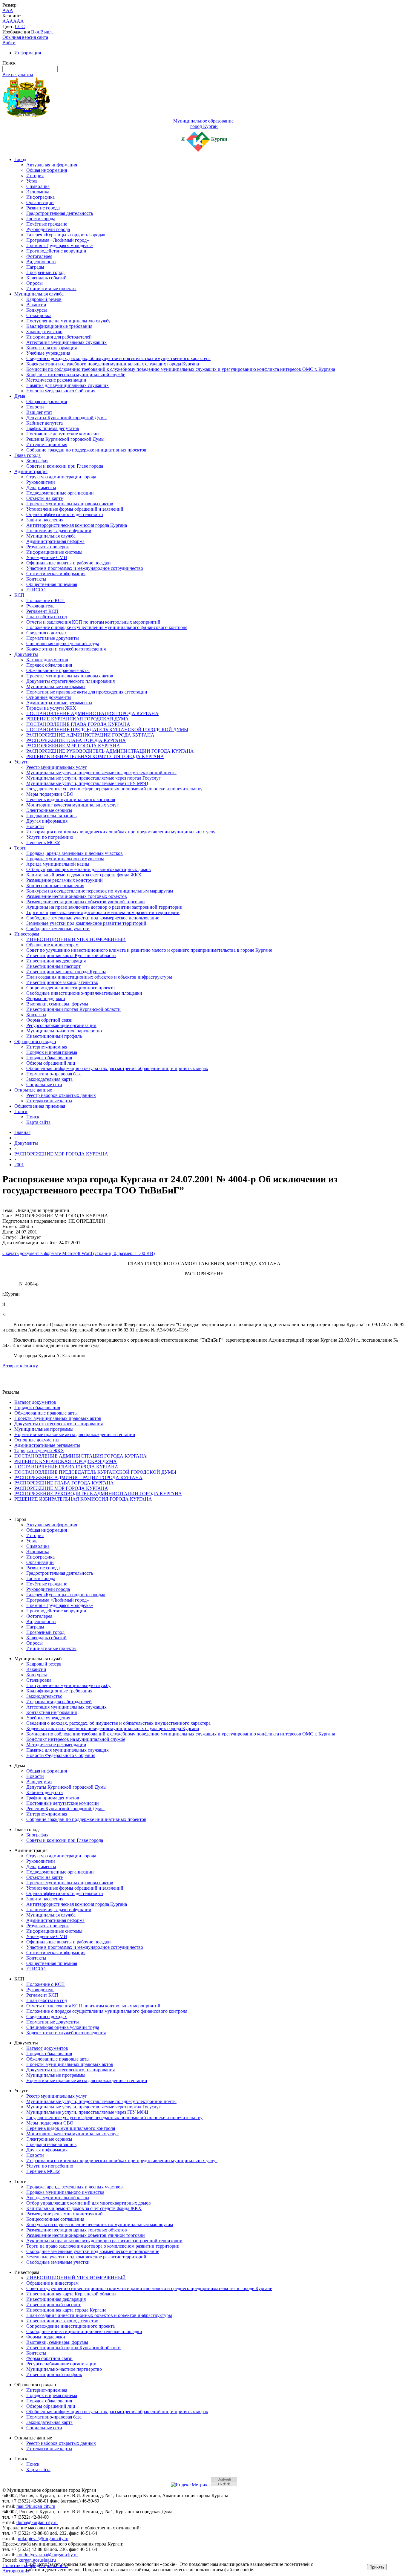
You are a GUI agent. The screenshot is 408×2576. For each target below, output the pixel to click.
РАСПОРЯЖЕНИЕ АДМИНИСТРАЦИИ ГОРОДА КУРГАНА (90, 735)
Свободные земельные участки (58, 929)
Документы (26, 654)
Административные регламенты (59, 703)
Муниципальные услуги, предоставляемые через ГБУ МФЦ (87, 783)
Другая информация (47, 821)
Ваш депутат (39, 412)
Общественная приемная (52, 584)
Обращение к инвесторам (52, 945)
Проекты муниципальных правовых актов (70, 504)
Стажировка (39, 315)
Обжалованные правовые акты (58, 670)
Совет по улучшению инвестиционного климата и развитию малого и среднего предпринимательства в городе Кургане (149, 950)
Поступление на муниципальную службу (68, 321)
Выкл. (47, 32)
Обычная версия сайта (25, 37)
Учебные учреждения (48, 353)
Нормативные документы (53, 638)
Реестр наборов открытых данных (61, 1095)
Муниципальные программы (56, 687)
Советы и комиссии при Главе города (65, 466)
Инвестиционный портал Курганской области (73, 1009)
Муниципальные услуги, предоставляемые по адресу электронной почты (101, 773)
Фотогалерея (39, 256)
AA (6, 21)
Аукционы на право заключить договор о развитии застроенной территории (104, 907)
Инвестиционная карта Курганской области (71, 955)
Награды (35, 267)
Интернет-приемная (47, 444)
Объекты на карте (45, 498)
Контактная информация (52, 348)
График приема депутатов (53, 428)
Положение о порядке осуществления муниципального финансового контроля (107, 627)
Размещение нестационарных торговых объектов (77, 896)
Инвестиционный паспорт (53, 966)
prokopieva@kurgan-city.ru (42, 2538)
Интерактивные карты (49, 1101)
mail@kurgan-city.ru (36, 2506)
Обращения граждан (35, 1041)
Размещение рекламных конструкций (65, 880)
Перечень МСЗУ (43, 842)
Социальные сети (44, 1085)
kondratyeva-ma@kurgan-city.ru (47, 2555)
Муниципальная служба (39, 294)
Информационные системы (54, 552)
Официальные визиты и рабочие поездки (69, 563)
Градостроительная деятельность (60, 213)
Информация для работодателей (59, 337)
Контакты (36, 579)
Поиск (21, 1111)
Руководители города (48, 229)
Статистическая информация (56, 574)
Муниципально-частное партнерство (64, 1031)
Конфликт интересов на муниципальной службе (76, 375)
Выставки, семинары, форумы (57, 1004)
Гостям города (41, 219)
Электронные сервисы (49, 810)
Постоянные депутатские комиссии (63, 434)
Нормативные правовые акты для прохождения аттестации (87, 692)
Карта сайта (38, 1122)
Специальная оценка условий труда (63, 643)
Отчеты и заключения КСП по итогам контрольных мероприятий (93, 622)
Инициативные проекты (51, 288)
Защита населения (45, 520)
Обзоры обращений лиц (51, 1063)
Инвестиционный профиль (54, 1036)
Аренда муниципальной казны (58, 864)
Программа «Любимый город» (58, 240)
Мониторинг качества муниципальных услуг (72, 805)
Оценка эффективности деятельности (65, 514)
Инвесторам (27, 934)
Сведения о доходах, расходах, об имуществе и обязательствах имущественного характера (118, 358)
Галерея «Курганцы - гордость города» (66, 235)
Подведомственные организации (60, 493)
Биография (37, 461)
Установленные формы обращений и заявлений (75, 509)
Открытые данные (33, 1090)
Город (20, 159)
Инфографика (40, 197)
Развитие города (43, 208)
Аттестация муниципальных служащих (66, 342)
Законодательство (44, 332)
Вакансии (36, 305)
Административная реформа (55, 541)
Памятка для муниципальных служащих (68, 385)
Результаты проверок (48, 547)
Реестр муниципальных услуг (57, 767)
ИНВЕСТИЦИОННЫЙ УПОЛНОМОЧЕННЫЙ (76, 939)
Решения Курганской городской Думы (65, 439)
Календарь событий (46, 278)
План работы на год (47, 617)
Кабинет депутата (45, 423)
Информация (28, 53)
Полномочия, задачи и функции (59, 531)
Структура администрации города (61, 477)
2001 (19, 1165)
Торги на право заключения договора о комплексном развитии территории (103, 912)
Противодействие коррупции (56, 251)
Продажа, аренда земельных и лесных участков (75, 853)
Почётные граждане (47, 224)
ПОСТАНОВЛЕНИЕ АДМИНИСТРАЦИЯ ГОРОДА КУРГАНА (92, 713)
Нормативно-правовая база (54, 1074)
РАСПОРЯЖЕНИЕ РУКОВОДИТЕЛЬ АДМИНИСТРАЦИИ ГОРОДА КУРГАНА (110, 751)
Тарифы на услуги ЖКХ (51, 708)
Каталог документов (47, 660)
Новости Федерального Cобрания (61, 391)
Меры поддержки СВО (50, 794)
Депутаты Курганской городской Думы (66, 418)
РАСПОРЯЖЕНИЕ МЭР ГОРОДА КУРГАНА (73, 746)
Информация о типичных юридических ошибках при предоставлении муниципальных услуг (122, 832)
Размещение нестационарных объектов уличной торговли (86, 902)
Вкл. (36, 32)
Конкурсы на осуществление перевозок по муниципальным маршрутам (100, 891)
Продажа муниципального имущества (65, 859)
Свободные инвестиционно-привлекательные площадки (84, 993)
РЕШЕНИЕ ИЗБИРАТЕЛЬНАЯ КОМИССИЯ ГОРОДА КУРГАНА (95, 756)
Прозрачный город (45, 272)
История (35, 176)
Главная (22, 1132)
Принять (377, 2567)
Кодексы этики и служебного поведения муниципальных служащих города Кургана (113, 364)
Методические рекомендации (56, 380)
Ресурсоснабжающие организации (61, 1025)
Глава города (27, 455)
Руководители (41, 482)
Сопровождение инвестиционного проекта (70, 988)
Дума (20, 396)
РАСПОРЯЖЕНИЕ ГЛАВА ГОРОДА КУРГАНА (76, 740)
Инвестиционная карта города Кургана (66, 972)
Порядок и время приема (52, 1052)
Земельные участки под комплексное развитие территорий (86, 923)
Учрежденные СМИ (47, 557)
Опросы (34, 283)
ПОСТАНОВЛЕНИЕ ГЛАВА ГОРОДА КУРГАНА (78, 724)
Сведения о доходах (47, 633)
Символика (38, 186)
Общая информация (47, 170)
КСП (19, 595)
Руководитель (40, 606)
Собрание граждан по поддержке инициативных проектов (86, 450)
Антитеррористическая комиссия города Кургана (77, 525)
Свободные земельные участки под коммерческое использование (93, 918)
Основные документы (49, 697)
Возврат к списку (20, 1366)
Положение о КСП (46, 600)
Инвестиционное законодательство (62, 982)
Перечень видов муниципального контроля (71, 799)
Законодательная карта (49, 1079)
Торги (20, 848)
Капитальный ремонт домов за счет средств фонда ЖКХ (84, 875)
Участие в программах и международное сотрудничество (85, 568)
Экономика (38, 192)
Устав (32, 181)
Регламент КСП (42, 611)
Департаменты (41, 488)
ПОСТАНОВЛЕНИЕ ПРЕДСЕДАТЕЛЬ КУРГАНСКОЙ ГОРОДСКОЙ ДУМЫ (107, 730)
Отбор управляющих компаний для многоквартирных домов (89, 869)
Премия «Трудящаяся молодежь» (60, 245)
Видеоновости (41, 262)
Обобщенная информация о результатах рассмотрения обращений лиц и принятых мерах (117, 1068)
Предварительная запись (51, 816)
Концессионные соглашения (55, 886)
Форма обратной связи (49, 1020)
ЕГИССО (36, 590)
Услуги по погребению (50, 837)
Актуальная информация (52, 165)
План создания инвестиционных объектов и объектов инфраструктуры (99, 977)
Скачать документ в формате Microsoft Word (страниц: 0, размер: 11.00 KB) (79, 1253)
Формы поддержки (46, 998)
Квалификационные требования (59, 326)
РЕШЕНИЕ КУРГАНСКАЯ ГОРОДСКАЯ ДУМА (78, 719)
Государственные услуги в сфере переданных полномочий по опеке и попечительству (114, 789)
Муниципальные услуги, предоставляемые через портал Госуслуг (93, 778)
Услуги (22, 762)
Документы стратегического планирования (70, 681)
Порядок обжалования (49, 665)
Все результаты (18, 75)
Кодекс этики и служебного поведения (66, 649)
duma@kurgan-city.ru (37, 2522)
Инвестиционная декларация (56, 961)
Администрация (31, 471)
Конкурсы (37, 310)
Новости (35, 407)
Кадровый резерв (44, 299)
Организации (40, 202)
